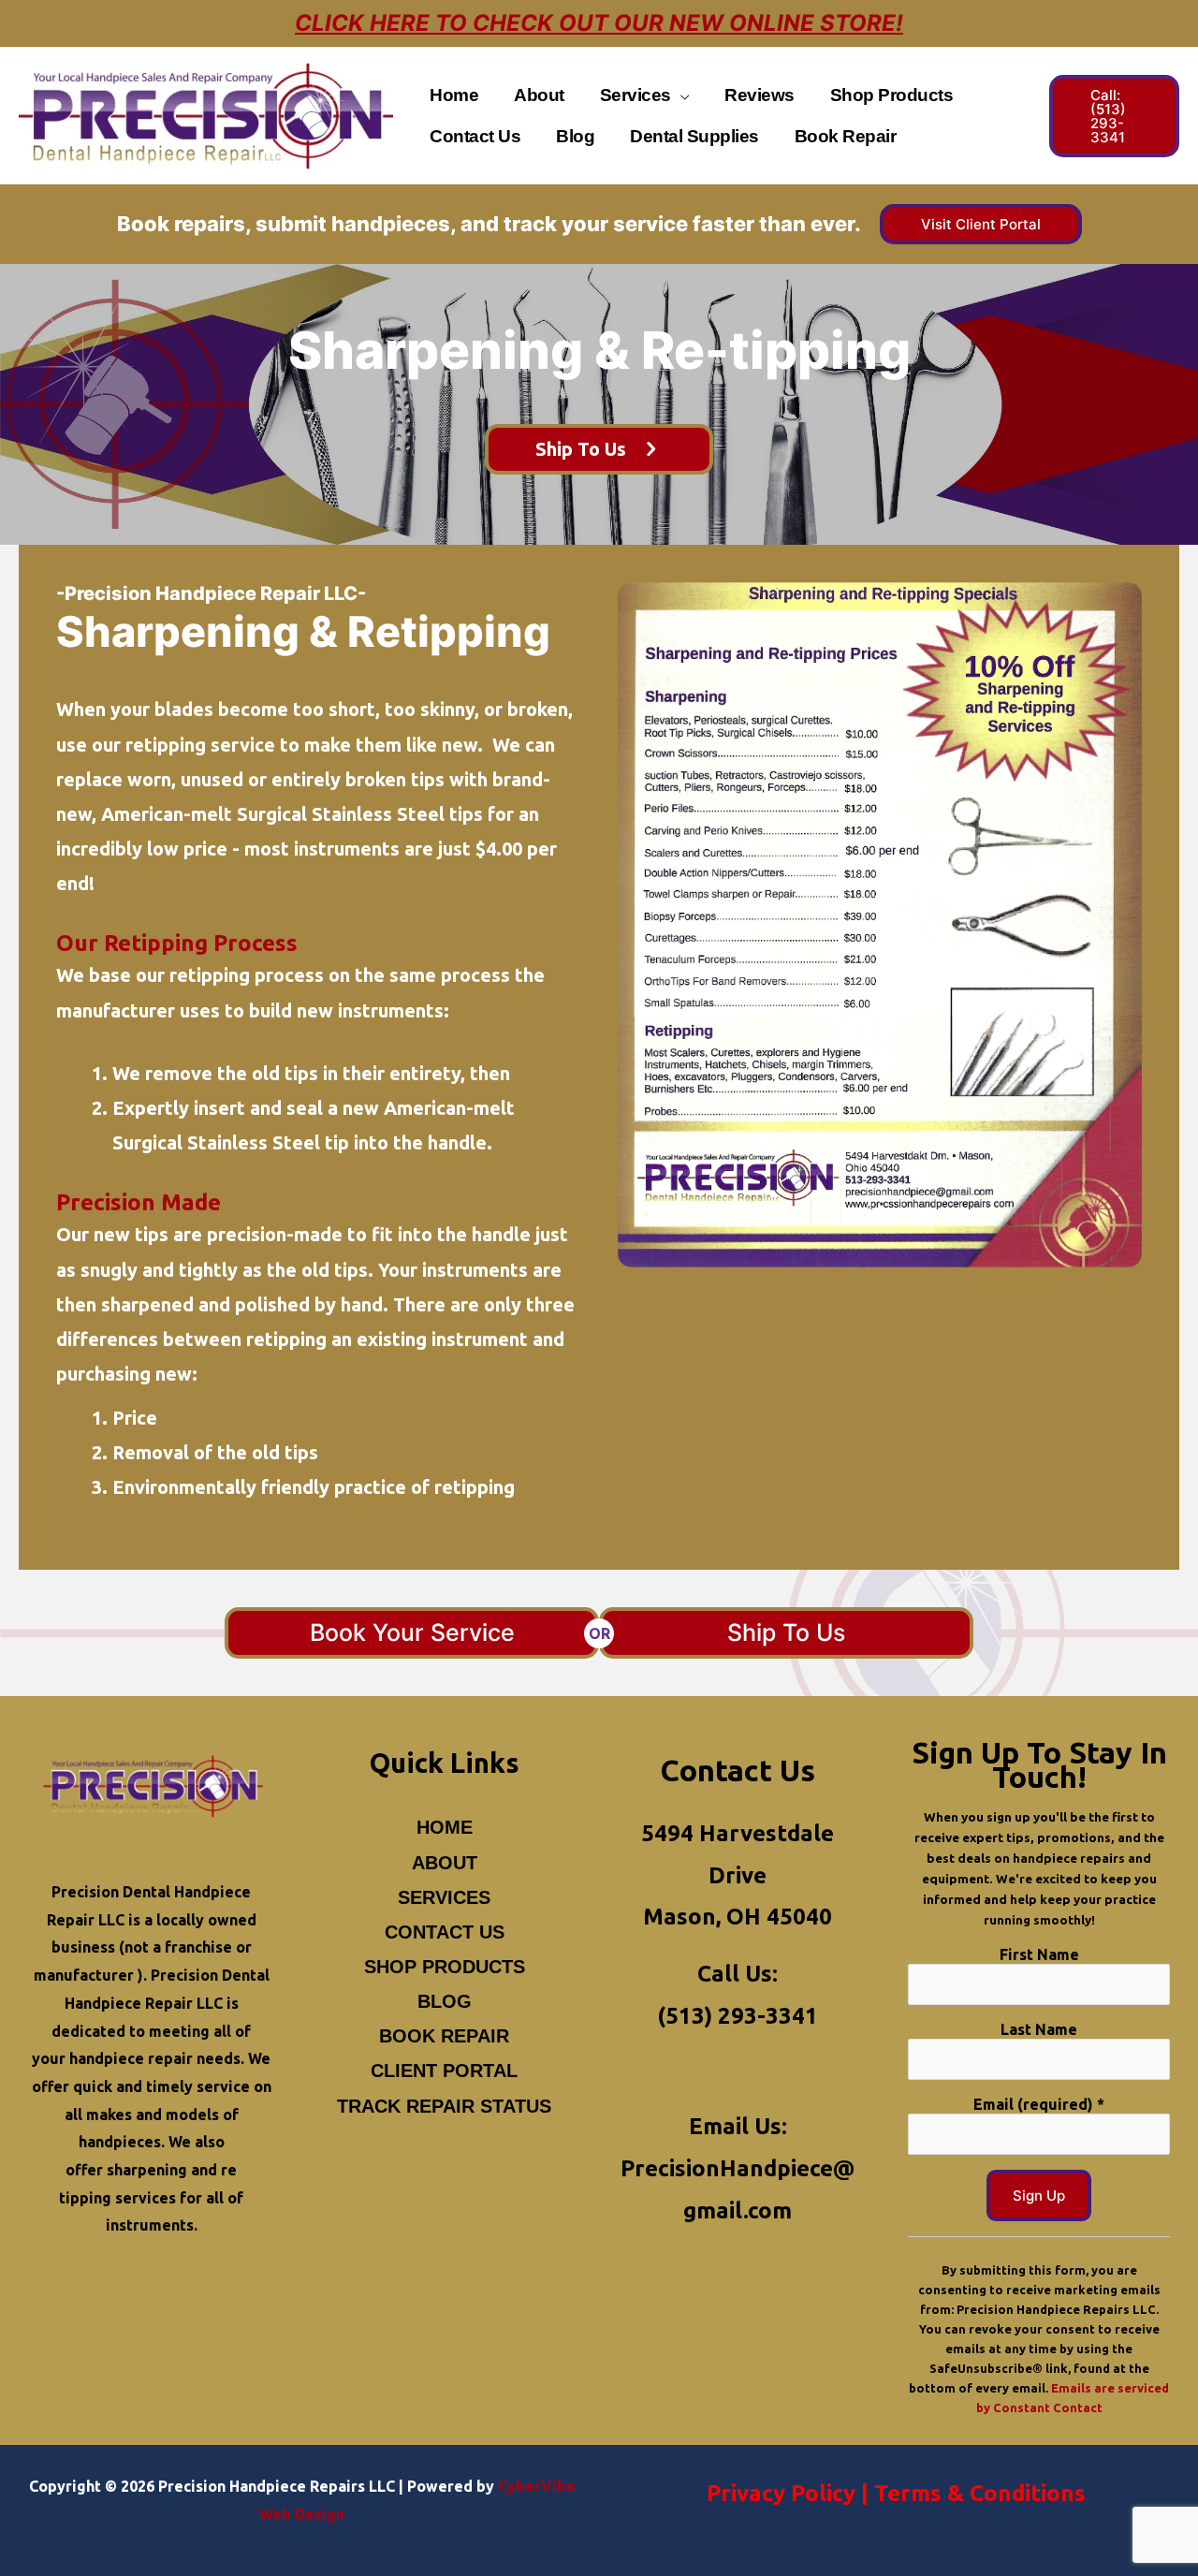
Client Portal (444, 2071)
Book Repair (444, 2036)
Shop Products (445, 1967)
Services (444, 1897)
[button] (680, 95)
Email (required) (1039, 2104)
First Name (1039, 1954)
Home (445, 1827)
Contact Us (445, 1932)
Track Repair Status (444, 2106)
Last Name (1039, 2029)
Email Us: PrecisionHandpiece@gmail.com (738, 2168)
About (445, 1863)
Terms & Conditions (980, 2493)
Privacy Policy (781, 2493)
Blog (445, 2001)
